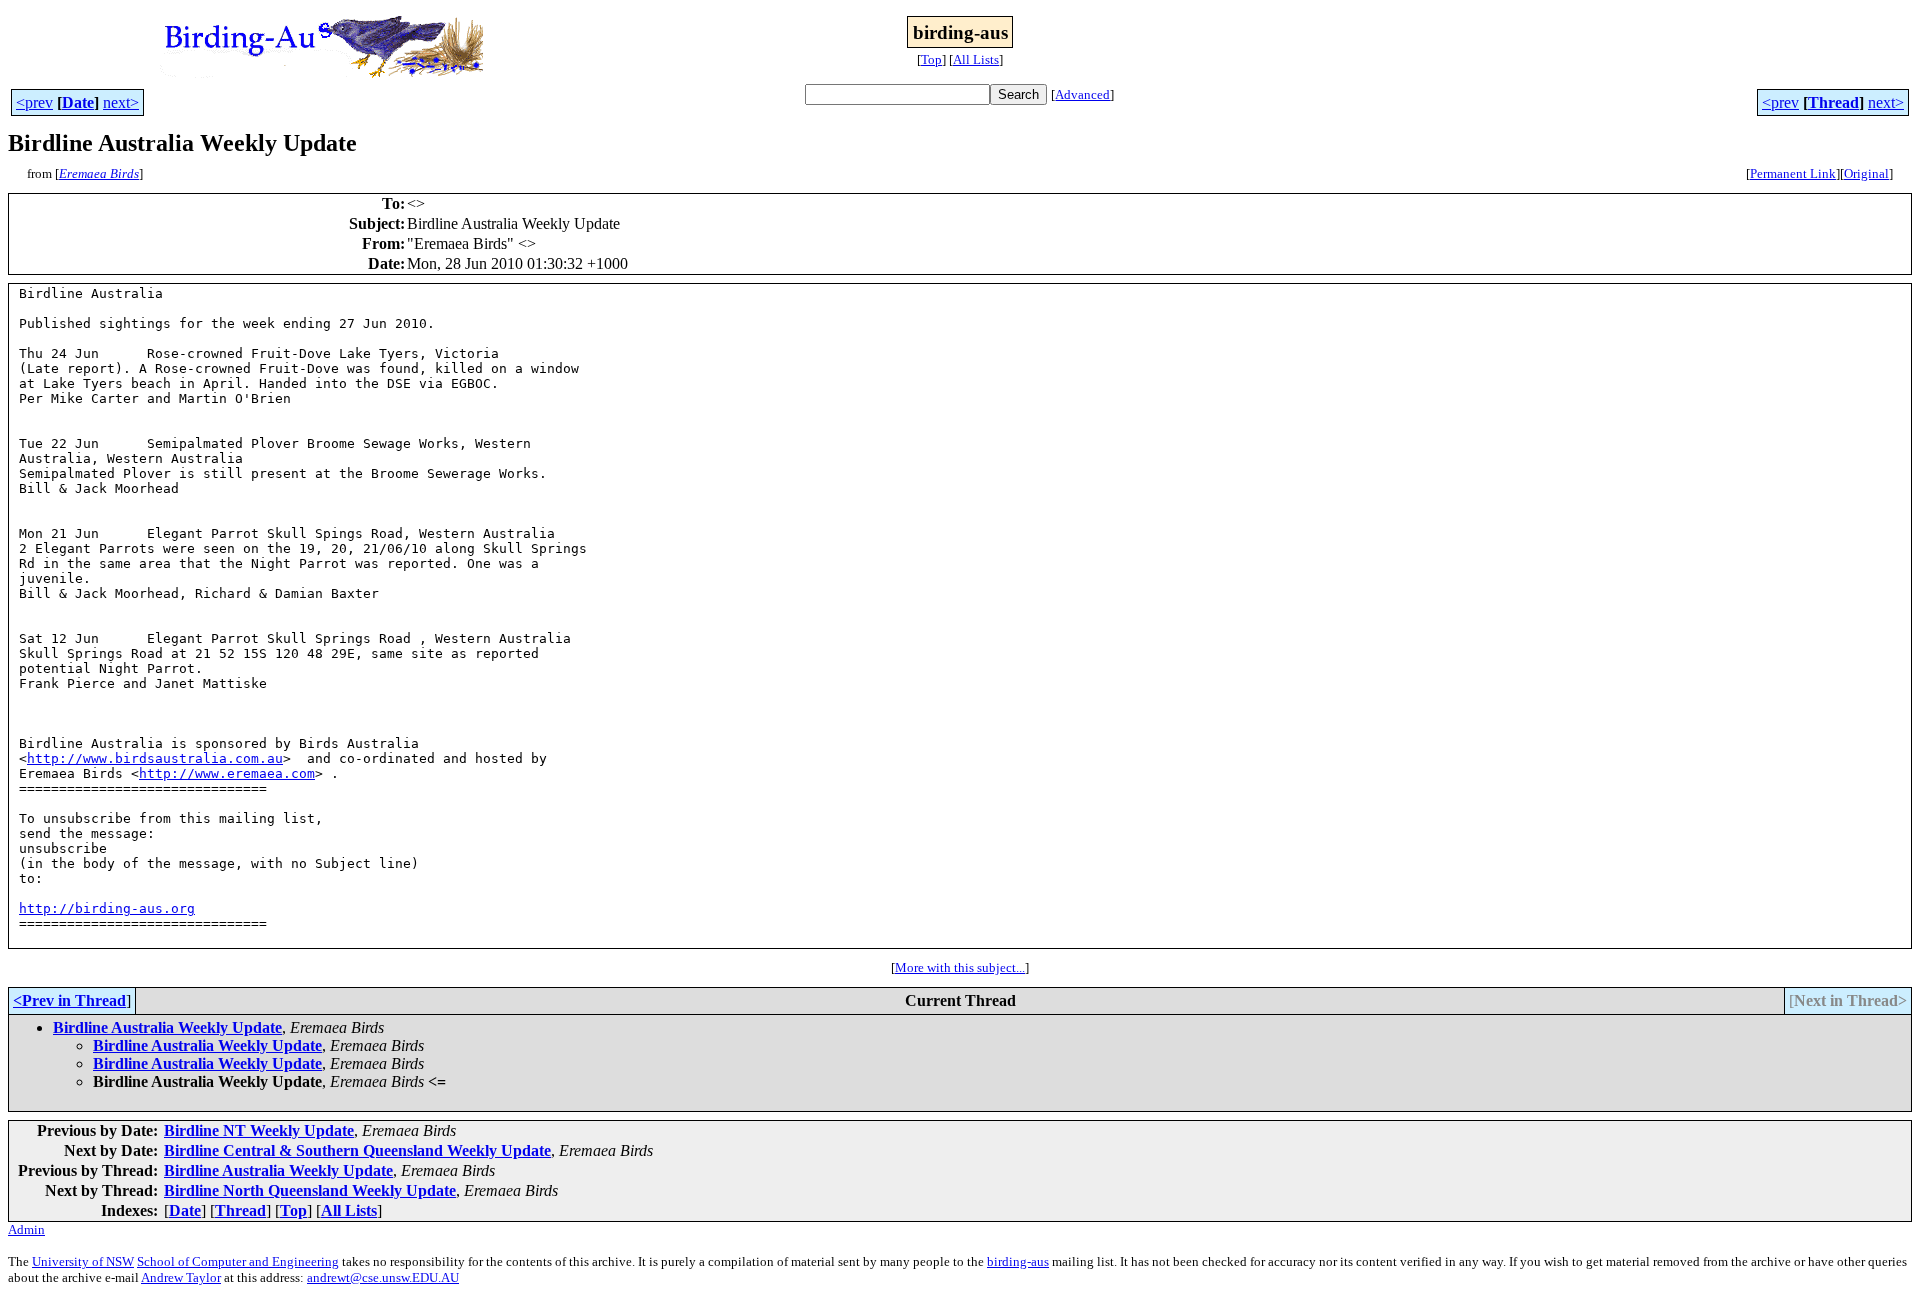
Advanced (1082, 94)
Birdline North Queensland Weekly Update (310, 1190)
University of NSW (83, 1261)
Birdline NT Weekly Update (259, 1130)
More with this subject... (960, 967)
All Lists (976, 59)
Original (1866, 173)
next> (121, 102)
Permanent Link (1793, 173)
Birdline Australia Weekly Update (167, 1027)
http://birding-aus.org (107, 908)
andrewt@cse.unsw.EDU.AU (383, 1277)
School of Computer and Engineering (238, 1261)
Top (931, 59)
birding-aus (1018, 1261)
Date (78, 102)
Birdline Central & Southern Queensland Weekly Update (357, 1150)
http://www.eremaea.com (227, 773)
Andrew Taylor (181, 1277)
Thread (1833, 102)
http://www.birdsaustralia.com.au (155, 758)
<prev (34, 102)
